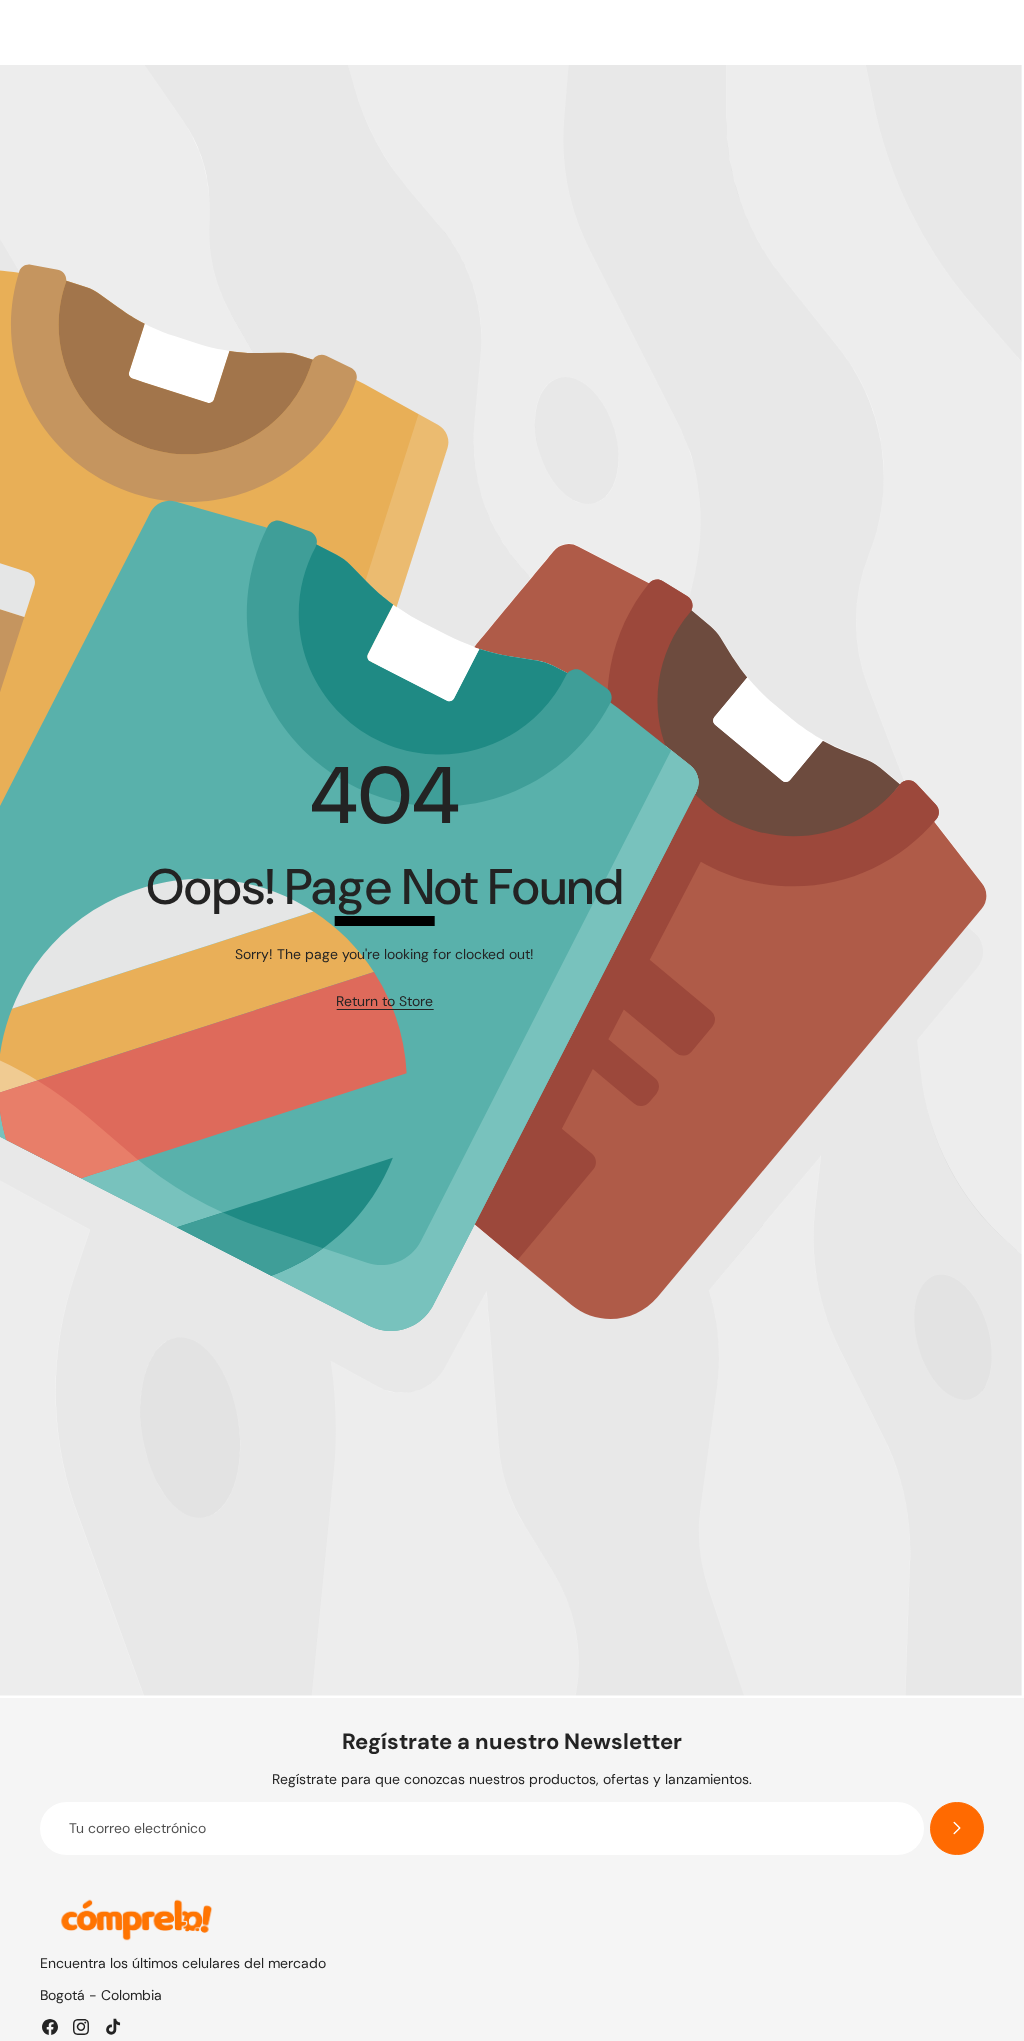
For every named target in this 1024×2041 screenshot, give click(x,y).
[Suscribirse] (957, 1829)
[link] (384, 1002)
